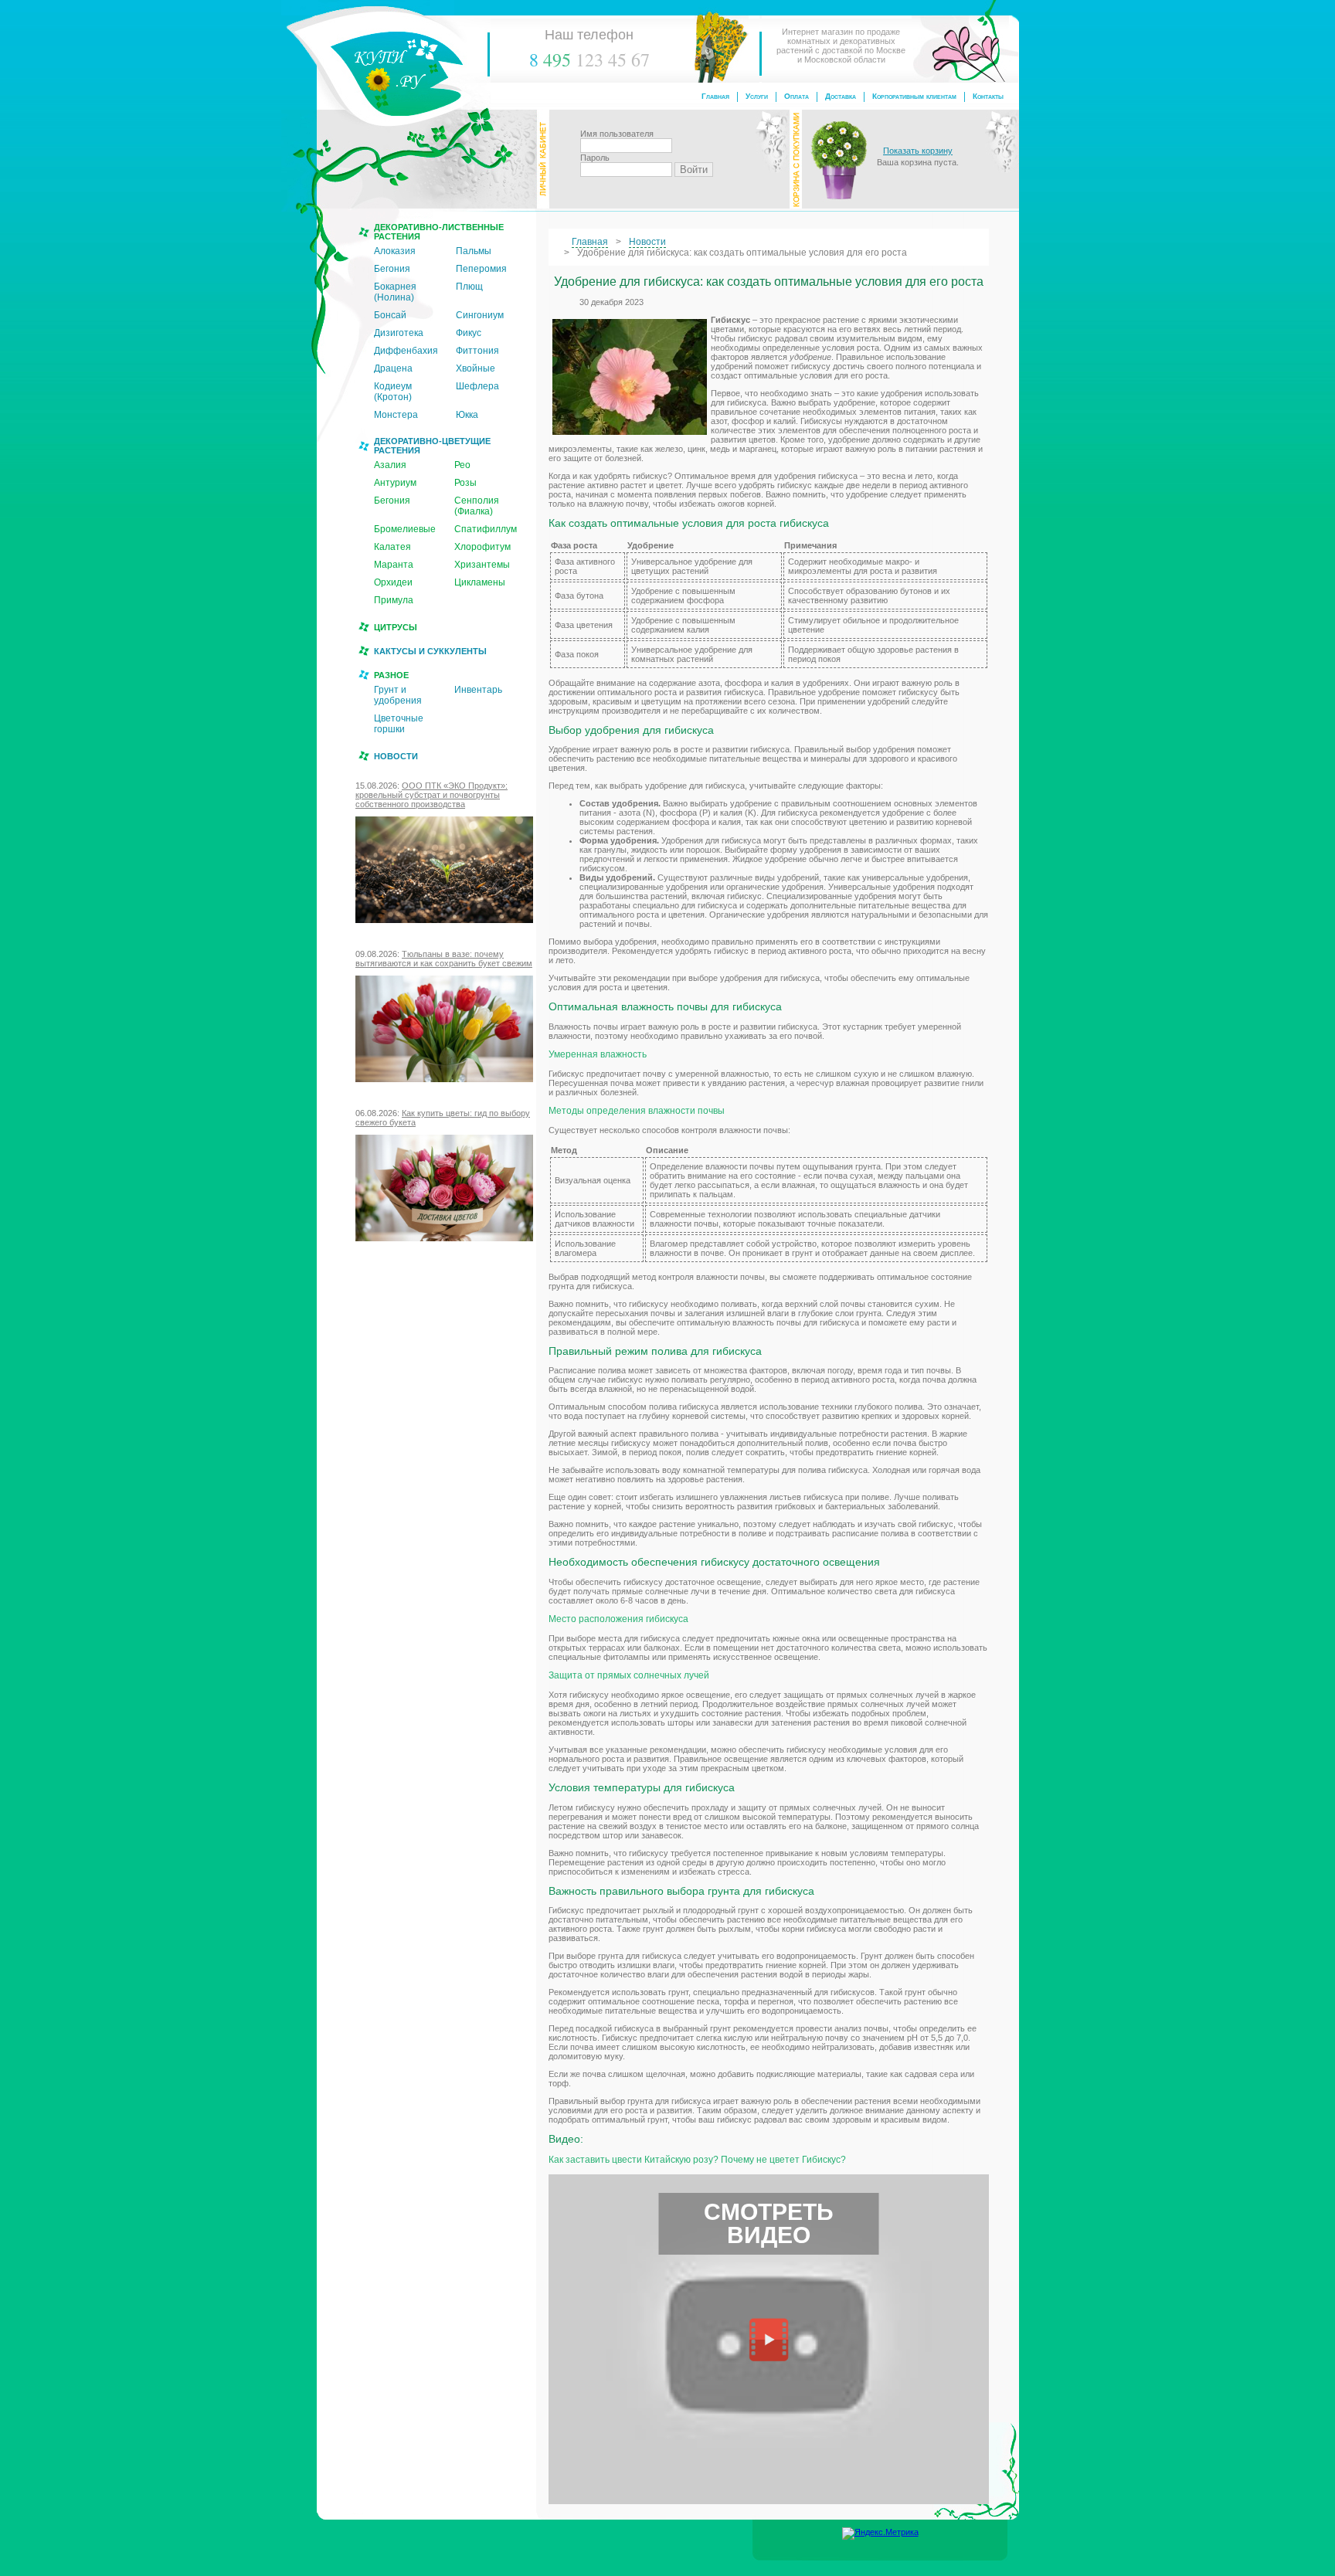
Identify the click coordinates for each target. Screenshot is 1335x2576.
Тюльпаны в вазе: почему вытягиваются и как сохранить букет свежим (444, 959)
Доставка (841, 96)
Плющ (469, 287)
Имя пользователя (617, 134)
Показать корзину (918, 151)
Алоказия (395, 251)
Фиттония (477, 351)
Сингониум (480, 315)
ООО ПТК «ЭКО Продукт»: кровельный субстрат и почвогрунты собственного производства (431, 795)
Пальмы (474, 251)
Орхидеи (393, 582)
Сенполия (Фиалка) (477, 506)
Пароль (595, 158)
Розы (465, 483)
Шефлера (477, 386)
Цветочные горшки (399, 724)
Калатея (392, 547)
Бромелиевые (405, 529)
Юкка (467, 415)
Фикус (469, 333)
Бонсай (390, 315)
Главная (715, 96)
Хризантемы (482, 565)
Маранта (394, 565)
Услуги (757, 96)
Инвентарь (478, 690)
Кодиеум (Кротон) (393, 392)
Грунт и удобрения (398, 695)
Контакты (988, 96)
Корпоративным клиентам (914, 96)
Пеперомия (481, 269)
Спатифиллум (486, 529)
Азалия (390, 465)
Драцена (393, 368)
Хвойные (476, 368)
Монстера (396, 415)
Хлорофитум (482, 547)
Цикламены (480, 582)
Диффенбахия (406, 351)
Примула (394, 600)
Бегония (392, 269)
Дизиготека (399, 333)
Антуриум (395, 483)
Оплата (797, 96)
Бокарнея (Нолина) (395, 292)
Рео (462, 465)
